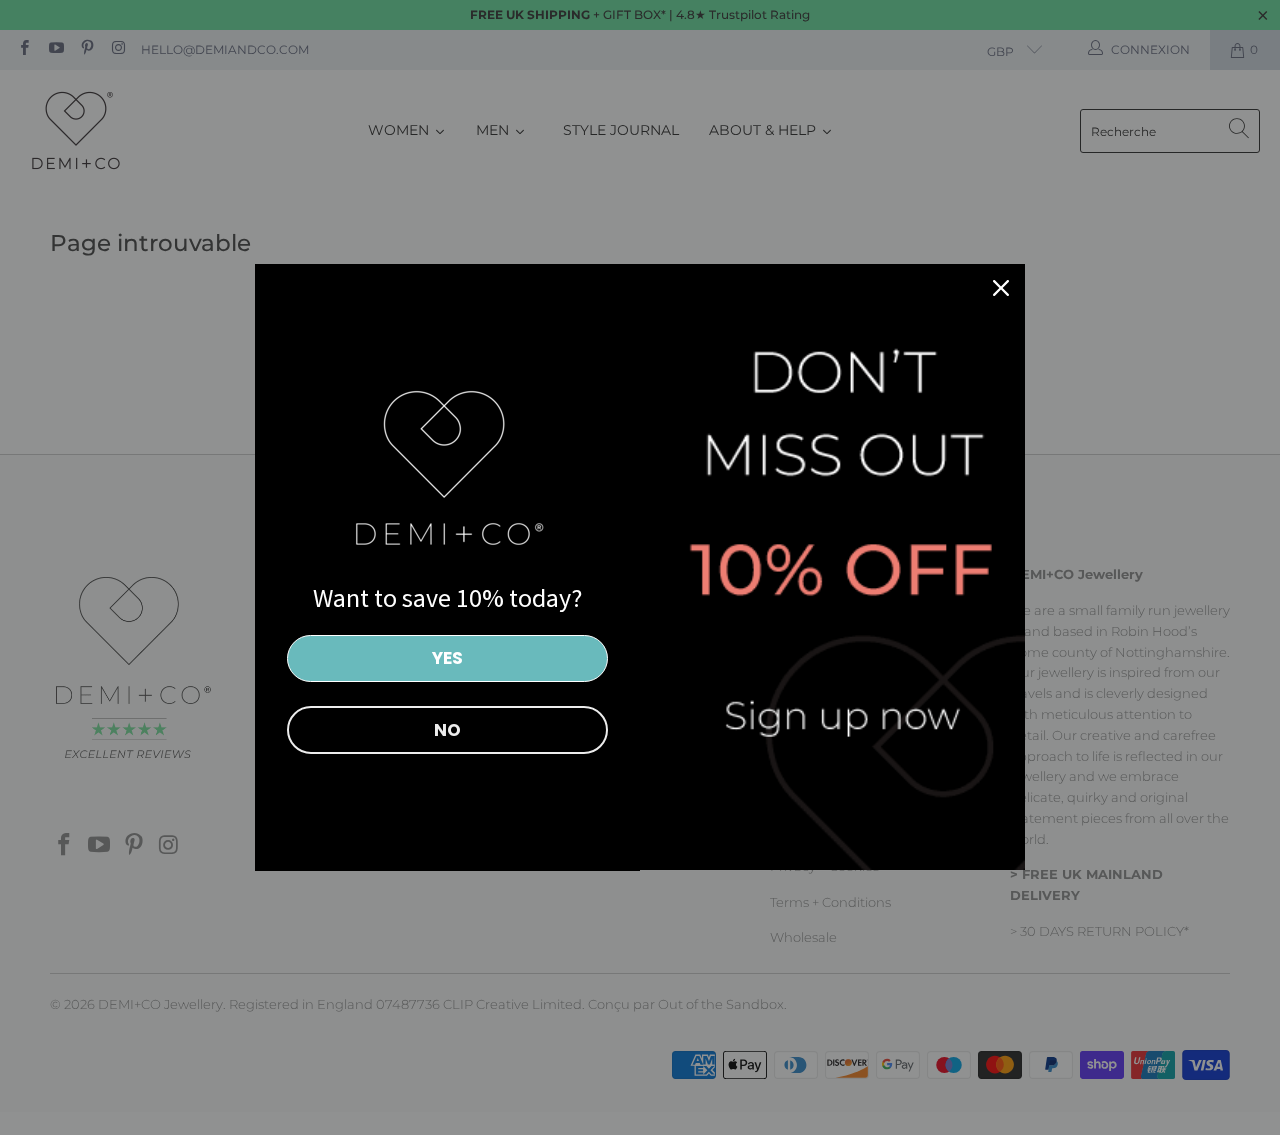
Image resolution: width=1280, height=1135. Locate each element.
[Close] (1001, 288)
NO (447, 730)
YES (447, 658)
